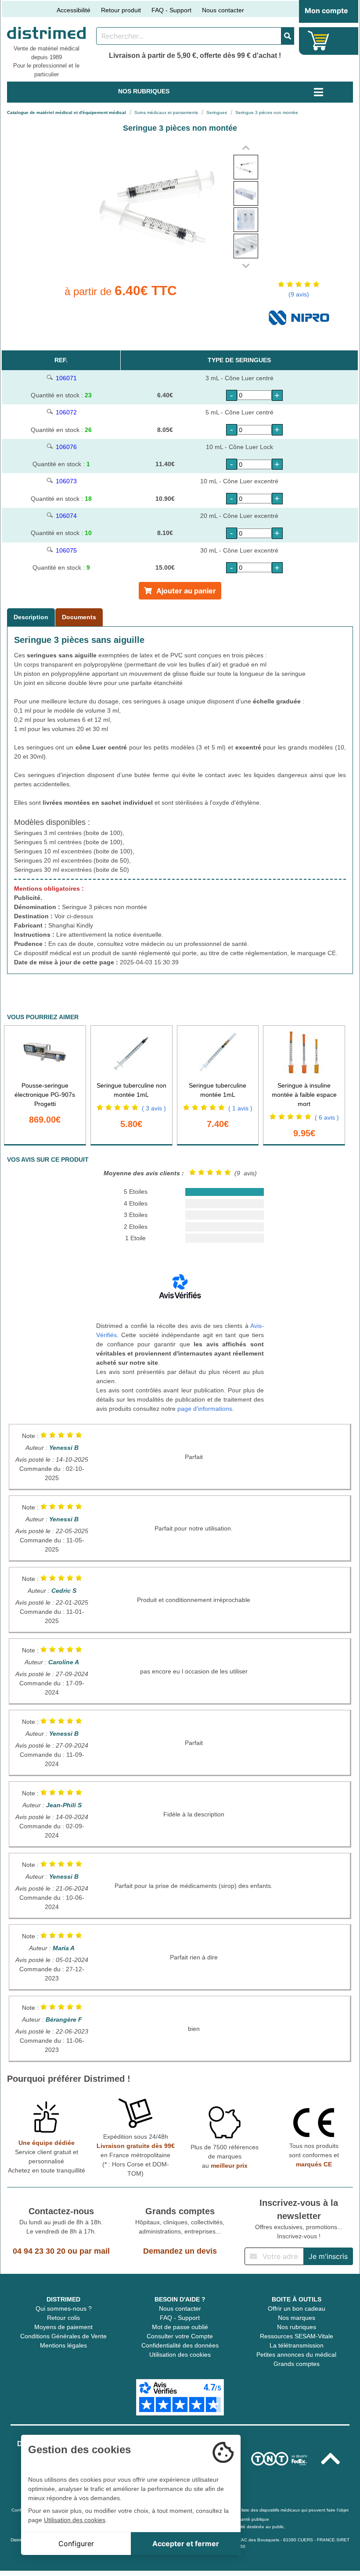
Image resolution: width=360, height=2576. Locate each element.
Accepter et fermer (186, 2544)
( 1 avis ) (240, 1108)
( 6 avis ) (327, 1117)
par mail (95, 2251)
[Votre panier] (319, 41)
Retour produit (121, 10)
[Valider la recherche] (288, 36)
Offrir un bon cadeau (297, 2308)
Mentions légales (63, 2345)
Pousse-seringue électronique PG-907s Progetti (45, 1095)
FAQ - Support (171, 10)
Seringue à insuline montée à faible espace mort (304, 1095)
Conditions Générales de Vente (63, 2336)
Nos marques (297, 2318)
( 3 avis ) (154, 1108)
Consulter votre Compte (180, 2336)
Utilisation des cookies (180, 2355)
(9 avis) (299, 294)
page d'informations (205, 1409)
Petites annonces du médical (296, 2355)
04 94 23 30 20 (39, 2251)
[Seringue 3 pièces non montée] (246, 167)
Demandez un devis (180, 2251)
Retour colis (63, 2318)
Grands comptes (297, 2364)
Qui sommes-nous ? (64, 2308)
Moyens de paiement (63, 2327)
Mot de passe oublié (180, 2327)
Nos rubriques (297, 2327)
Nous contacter (223, 10)
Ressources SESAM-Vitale (297, 2336)
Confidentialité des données (180, 2345)
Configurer (76, 2544)
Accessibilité (74, 10)
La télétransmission (297, 2345)
